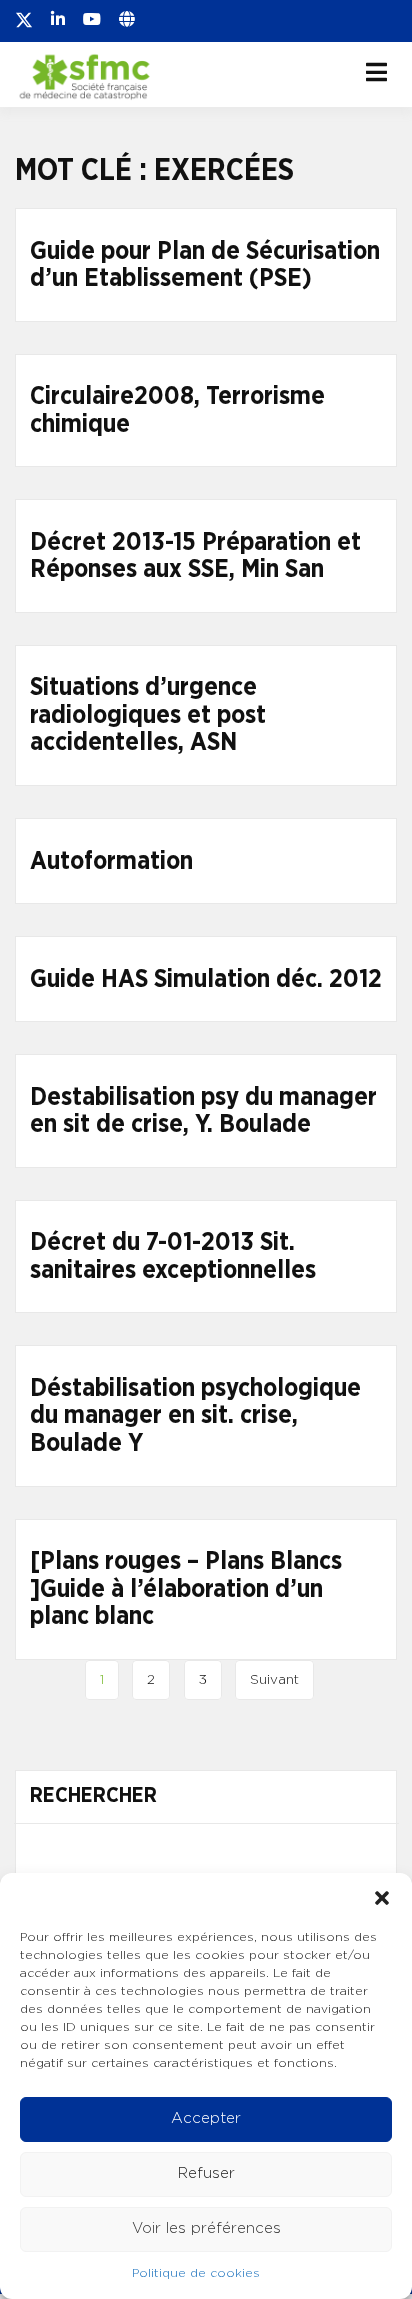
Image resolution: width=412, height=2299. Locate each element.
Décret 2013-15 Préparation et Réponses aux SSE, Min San (195, 556)
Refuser (206, 2173)
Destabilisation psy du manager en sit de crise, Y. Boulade (203, 1111)
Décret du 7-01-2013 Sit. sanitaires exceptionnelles (173, 1256)
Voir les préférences (206, 2228)
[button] (382, 1898)
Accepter (206, 2118)
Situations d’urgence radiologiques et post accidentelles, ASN (148, 715)
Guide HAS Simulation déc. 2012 (206, 979)
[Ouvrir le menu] (376, 72)
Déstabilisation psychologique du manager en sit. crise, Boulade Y (195, 1416)
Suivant (274, 1680)
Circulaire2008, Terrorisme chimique (177, 410)
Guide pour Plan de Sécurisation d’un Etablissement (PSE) (205, 265)
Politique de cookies (196, 2273)
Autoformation (111, 861)
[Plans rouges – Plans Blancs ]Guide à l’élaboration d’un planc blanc (186, 1589)
